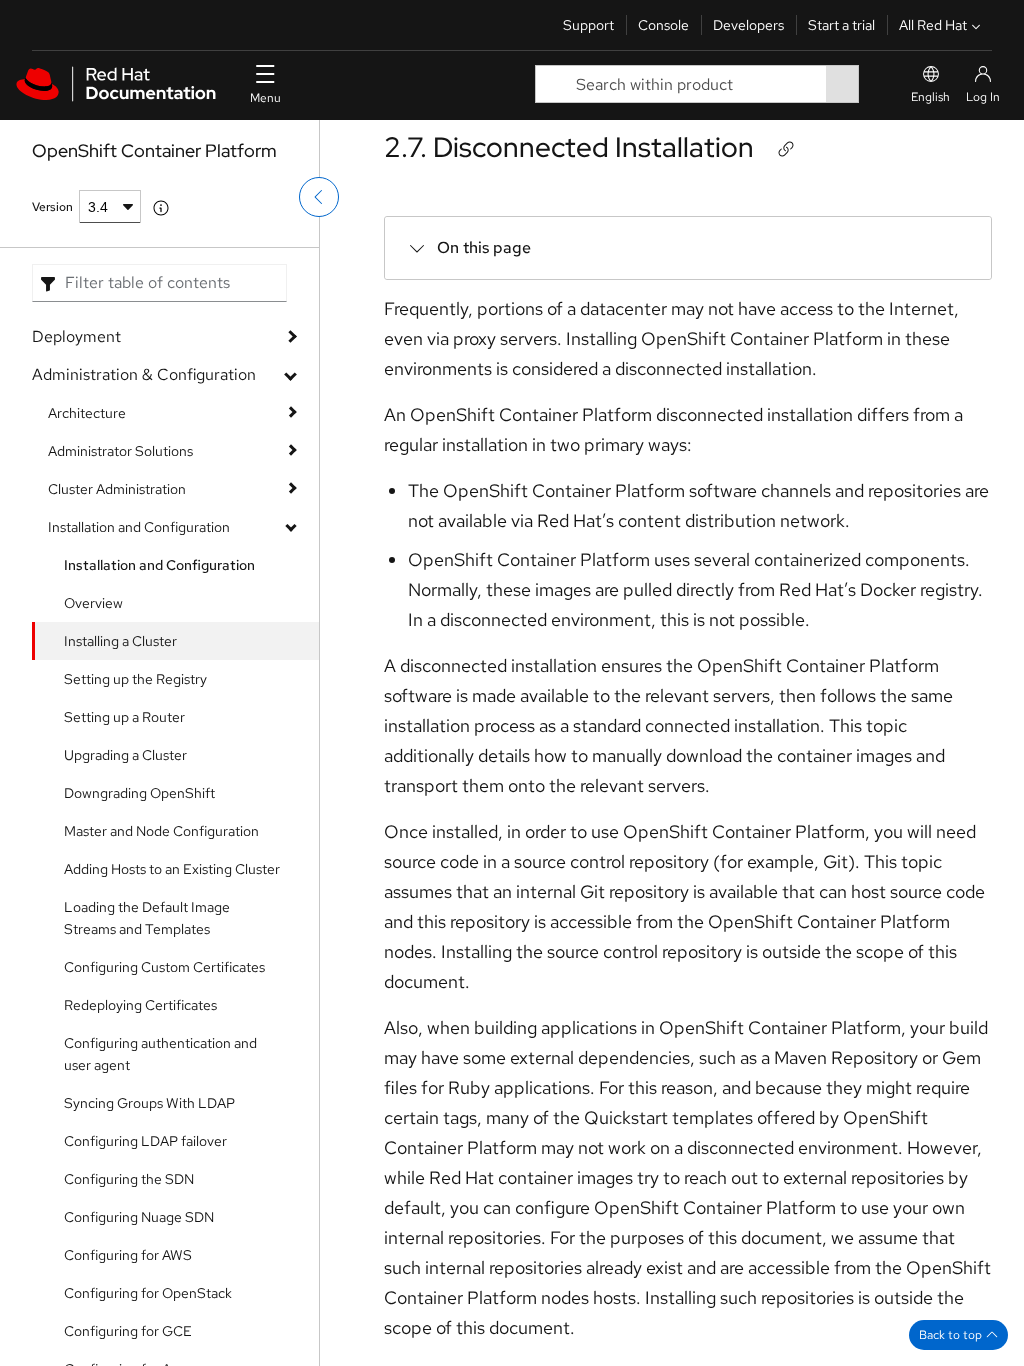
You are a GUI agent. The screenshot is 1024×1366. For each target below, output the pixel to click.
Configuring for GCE (128, 1331)
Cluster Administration (117, 489)
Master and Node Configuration (161, 831)
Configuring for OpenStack (148, 1293)
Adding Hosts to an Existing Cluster (172, 869)
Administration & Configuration (144, 374)
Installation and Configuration (139, 527)
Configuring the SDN (129, 1179)
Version (52, 207)
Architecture (87, 413)
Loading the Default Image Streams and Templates (147, 918)
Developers (748, 25)
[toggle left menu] (319, 197)
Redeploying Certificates (140, 1005)
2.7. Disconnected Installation (569, 147)
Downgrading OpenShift (139, 793)
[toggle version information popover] (161, 208)
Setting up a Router (124, 717)
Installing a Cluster (120, 641)
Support (588, 25)
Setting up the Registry (135, 679)
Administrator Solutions (120, 451)
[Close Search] (873, 84)
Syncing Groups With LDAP (149, 1103)
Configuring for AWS (128, 1255)
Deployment (76, 336)
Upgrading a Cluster (125, 755)
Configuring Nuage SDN (139, 1217)
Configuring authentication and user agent (160, 1054)
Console (663, 25)
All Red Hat (933, 25)
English (930, 97)
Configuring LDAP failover (145, 1141)
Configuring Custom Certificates (164, 967)
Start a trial (841, 25)
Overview (93, 603)
